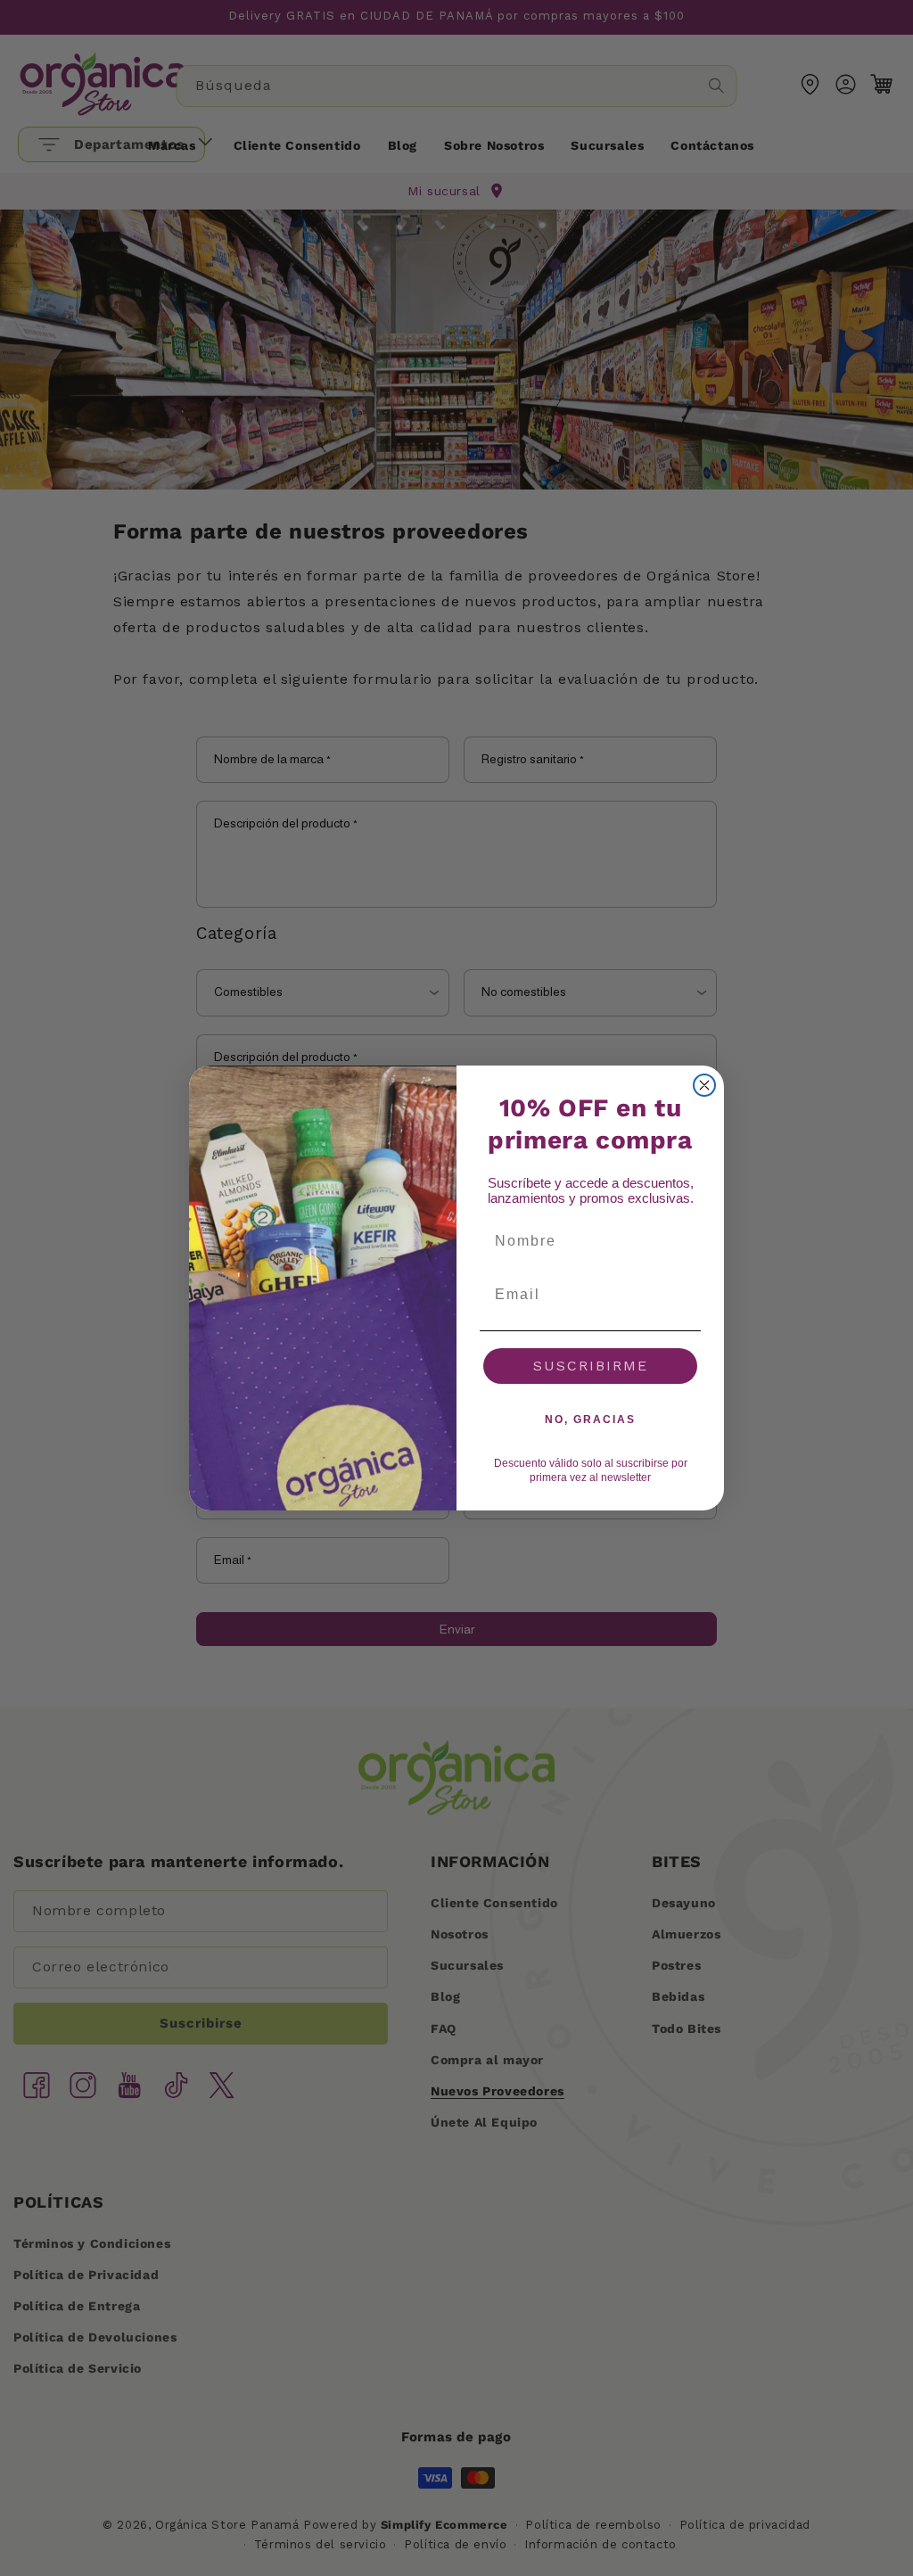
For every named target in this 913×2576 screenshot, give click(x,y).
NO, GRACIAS (590, 1420)
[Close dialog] (704, 1085)
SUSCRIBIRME (591, 1366)
